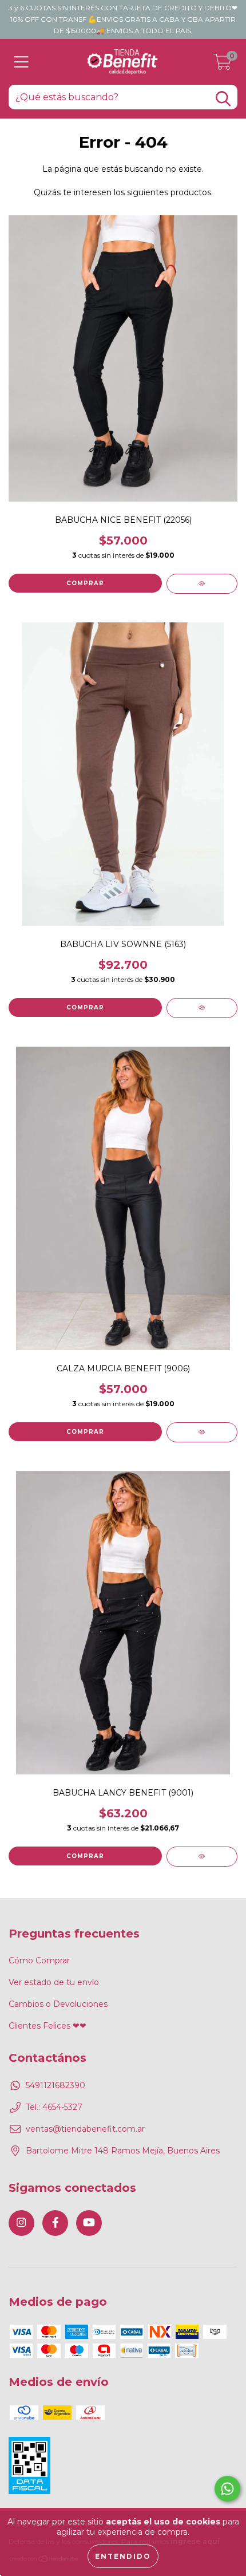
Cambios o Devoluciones (58, 2004)
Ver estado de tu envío (54, 1982)
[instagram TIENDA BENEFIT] (21, 2223)
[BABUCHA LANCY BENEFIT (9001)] (202, 1857)
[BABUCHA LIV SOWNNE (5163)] (202, 1008)
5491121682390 (55, 2085)
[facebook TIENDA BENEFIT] (55, 2223)
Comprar (85, 583)
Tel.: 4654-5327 (54, 2107)
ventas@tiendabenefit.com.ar (85, 2129)
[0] (223, 65)
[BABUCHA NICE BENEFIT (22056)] (202, 584)
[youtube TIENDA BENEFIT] (89, 2223)
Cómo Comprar (39, 1960)
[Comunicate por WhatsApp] (227, 2489)
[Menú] (21, 62)
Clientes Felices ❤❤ (47, 2026)
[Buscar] (223, 99)
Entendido (123, 2556)
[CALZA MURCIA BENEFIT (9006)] (202, 1432)
